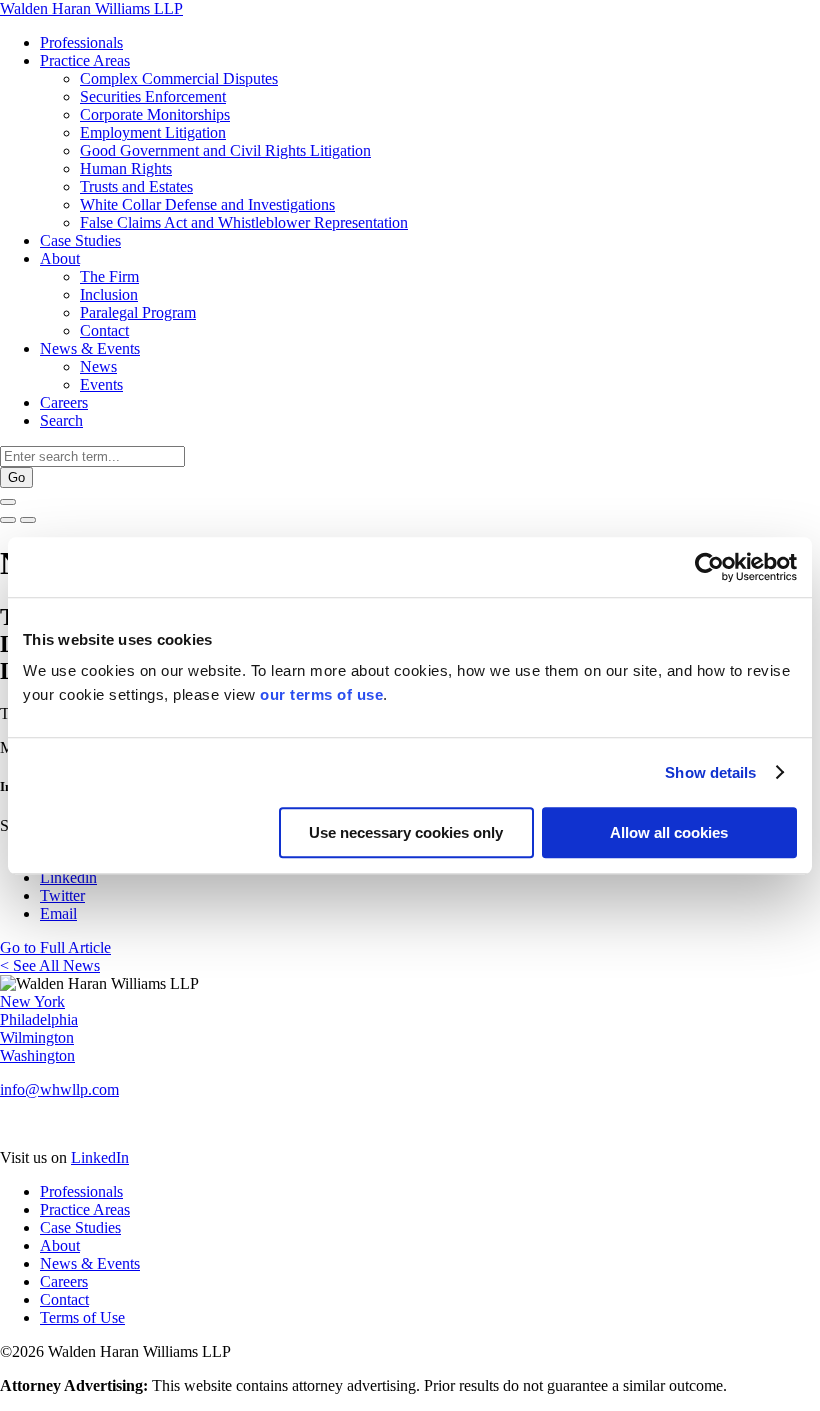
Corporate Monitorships (155, 114)
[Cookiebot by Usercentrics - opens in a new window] (709, 567)
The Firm (109, 276)
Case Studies (80, 240)
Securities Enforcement (153, 96)
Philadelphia (39, 1019)
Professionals (81, 42)
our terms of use (321, 694)
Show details (710, 772)
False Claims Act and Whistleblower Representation (244, 222)
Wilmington (37, 1037)
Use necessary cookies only (406, 832)
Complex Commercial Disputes (179, 78)
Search (61, 420)
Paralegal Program (138, 312)
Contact (104, 330)
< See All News (50, 965)
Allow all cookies (669, 832)
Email (58, 913)
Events (101, 384)
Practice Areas (85, 60)
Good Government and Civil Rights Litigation (225, 150)
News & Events (90, 348)
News (98, 366)
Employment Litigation (153, 132)
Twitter (62, 895)
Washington (37, 1055)
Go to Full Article (55, 947)
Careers (64, 402)
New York (32, 1001)
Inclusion (109, 294)
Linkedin (68, 877)
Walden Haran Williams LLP (91, 8)
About (60, 258)
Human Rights (126, 168)
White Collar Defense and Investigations (207, 204)
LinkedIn (100, 1157)
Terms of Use (82, 1317)
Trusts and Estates (136, 186)
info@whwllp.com (59, 1089)
